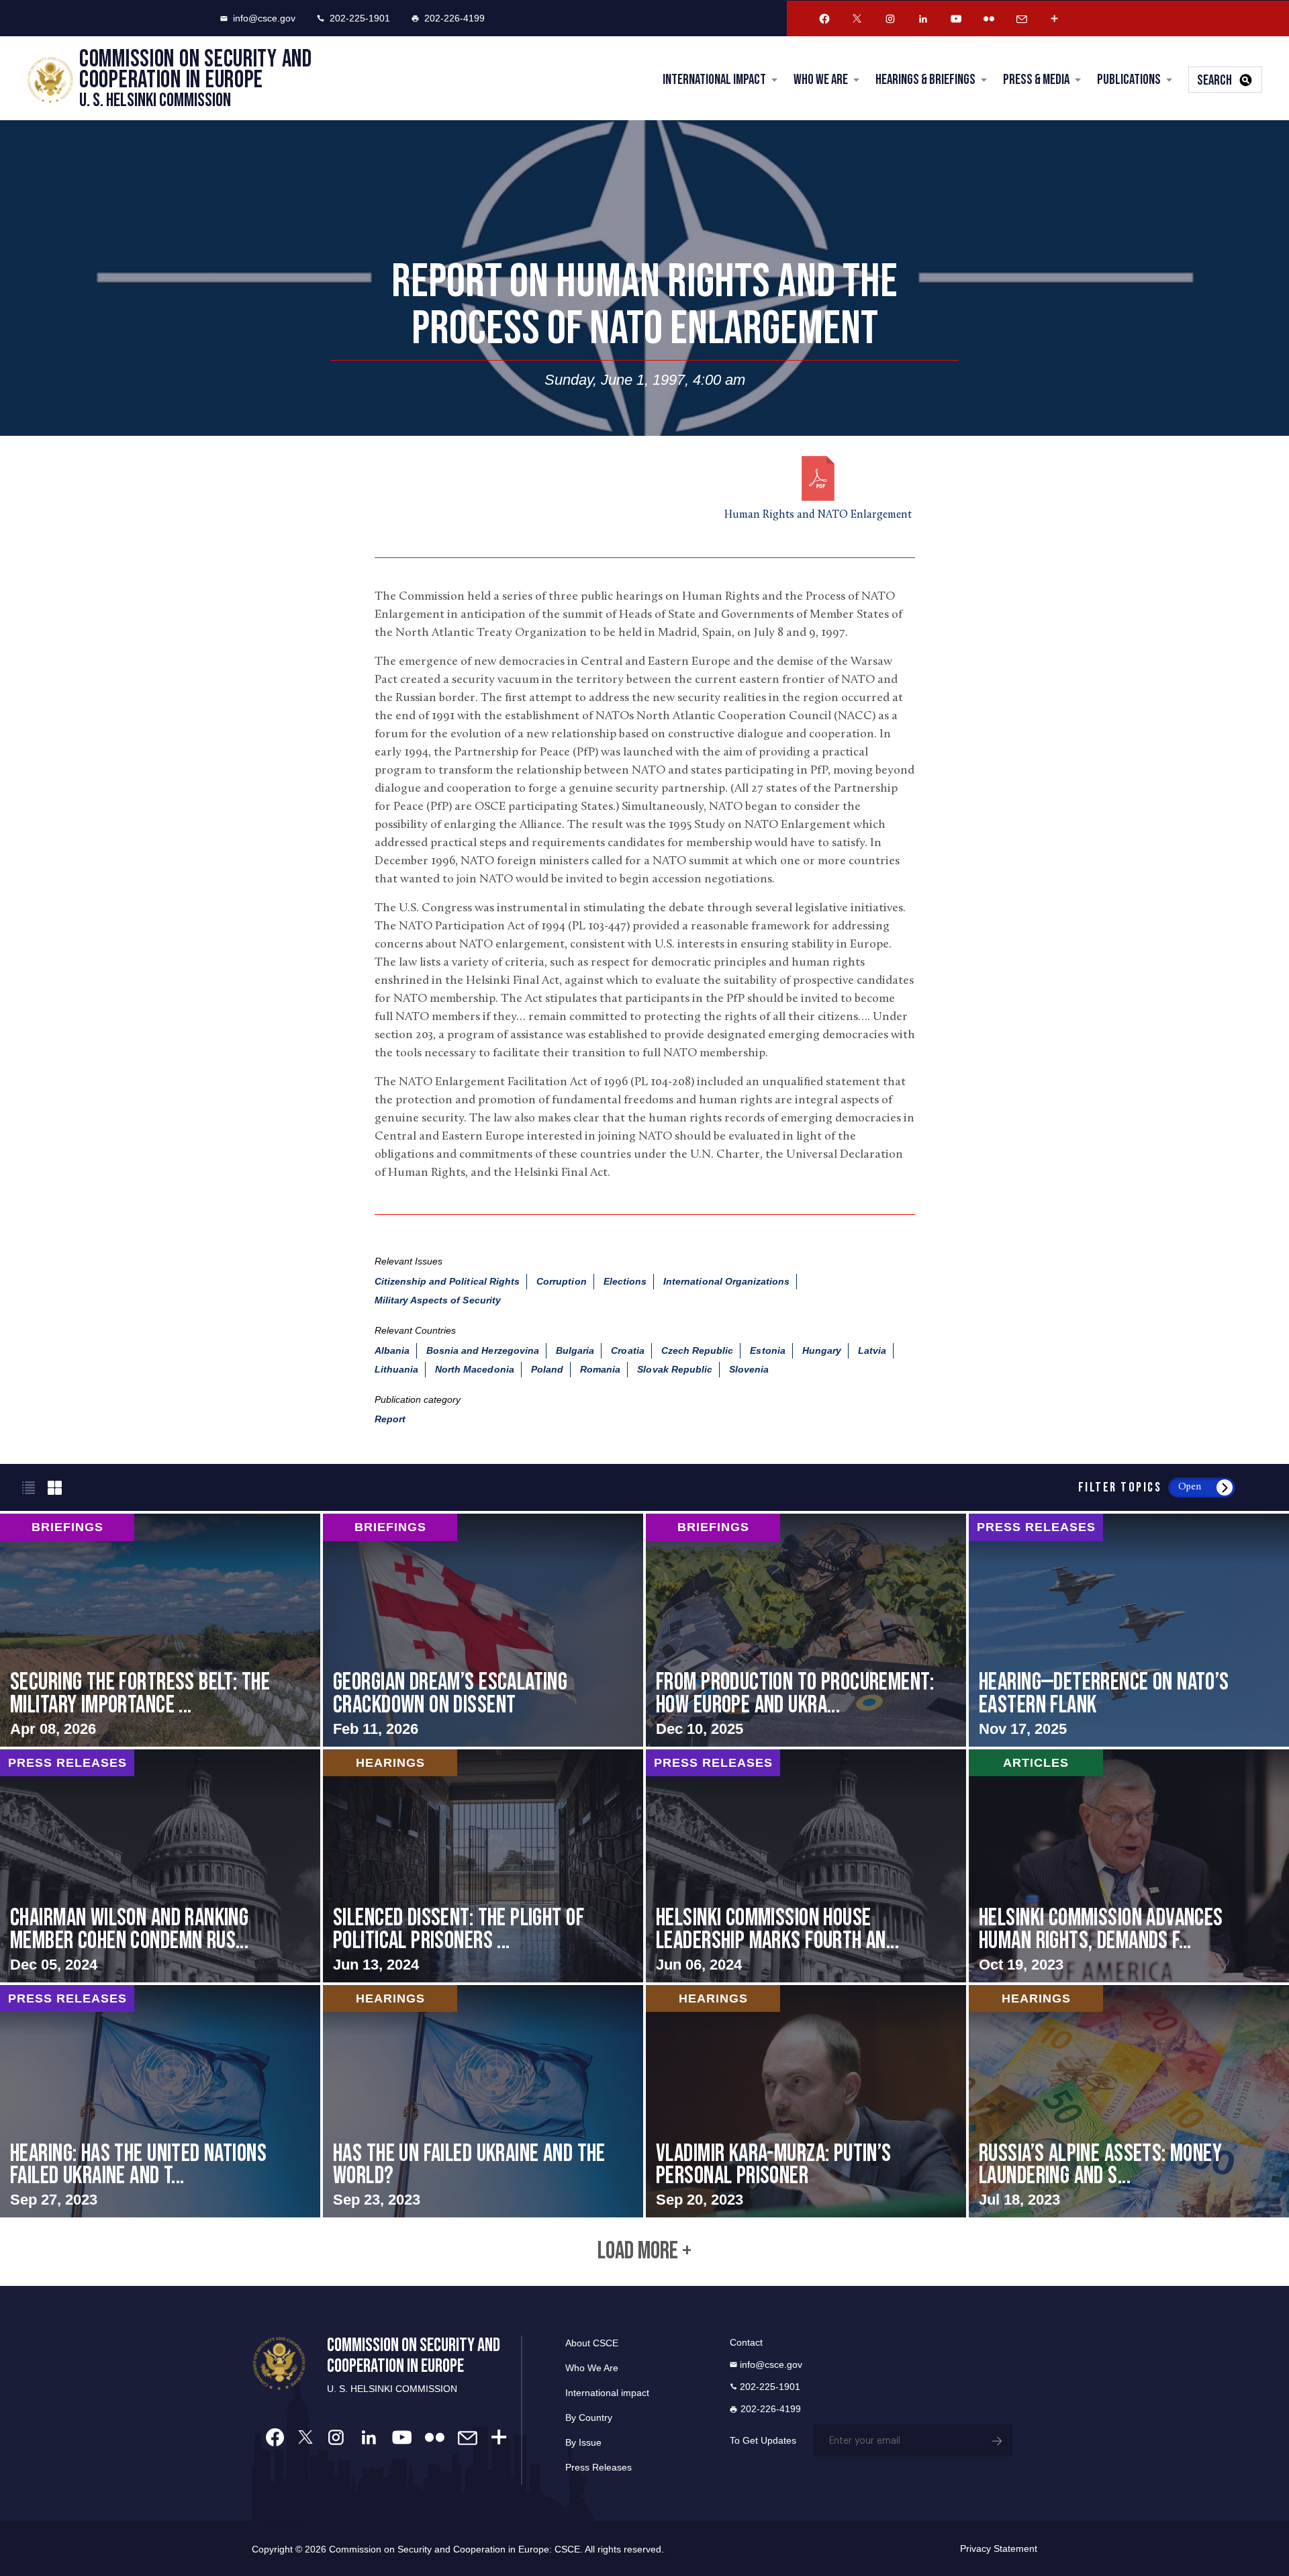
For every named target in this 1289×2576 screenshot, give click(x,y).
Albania (392, 1350)
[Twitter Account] (857, 19)
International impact (607, 2393)
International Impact (714, 80)
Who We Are (821, 80)
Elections (625, 1281)
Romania (600, 1369)
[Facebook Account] (824, 19)
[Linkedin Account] (923, 19)
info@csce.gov (264, 18)
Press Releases (599, 2467)
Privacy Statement (999, 2548)
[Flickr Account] (989, 19)
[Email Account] (1022, 19)
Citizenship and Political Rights (447, 1281)
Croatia (627, 1350)
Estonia (767, 1350)
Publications (1129, 80)
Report (390, 1419)
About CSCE (592, 2343)
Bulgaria (575, 1350)
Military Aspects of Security (438, 1300)
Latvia (872, 1350)
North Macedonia (475, 1369)
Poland (547, 1369)
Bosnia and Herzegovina (483, 1350)
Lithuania (396, 1369)
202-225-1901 (360, 18)
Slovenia (749, 1369)
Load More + (644, 2252)
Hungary (822, 1350)
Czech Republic (698, 1350)
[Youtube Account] (956, 19)
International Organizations (726, 1281)
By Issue (583, 2442)
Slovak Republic (675, 1369)
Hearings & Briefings (925, 80)
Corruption (562, 1281)
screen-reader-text (160, 1630)
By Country (589, 2418)
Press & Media (1036, 80)
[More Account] (1055, 19)
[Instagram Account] (890, 19)
